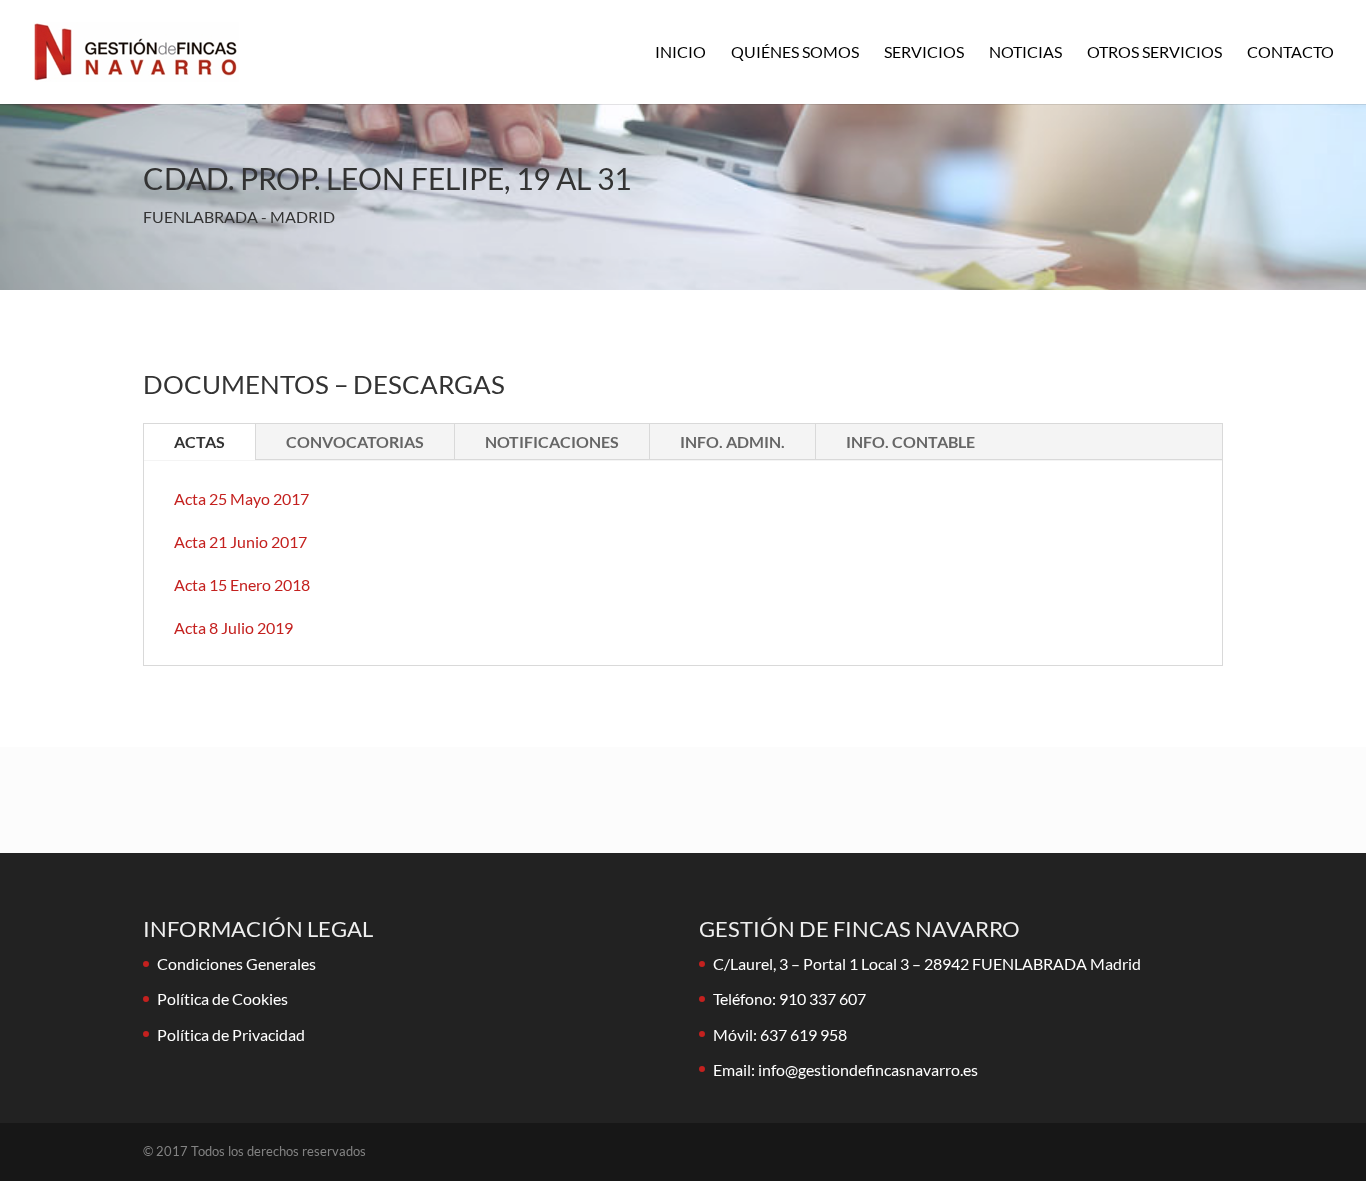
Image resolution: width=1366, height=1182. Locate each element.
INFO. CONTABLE (910, 441)
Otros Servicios (1154, 53)
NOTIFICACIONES (552, 441)
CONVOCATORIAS (355, 441)
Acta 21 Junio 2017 (240, 541)
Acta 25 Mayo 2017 (241, 498)
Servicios (924, 53)
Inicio (680, 53)
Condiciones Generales (236, 963)
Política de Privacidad (231, 1034)
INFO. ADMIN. (732, 441)
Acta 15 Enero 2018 (242, 584)
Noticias (1025, 53)
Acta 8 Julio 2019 (233, 627)
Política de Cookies (222, 998)
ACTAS (199, 441)
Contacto (1290, 53)
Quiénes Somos (795, 53)
